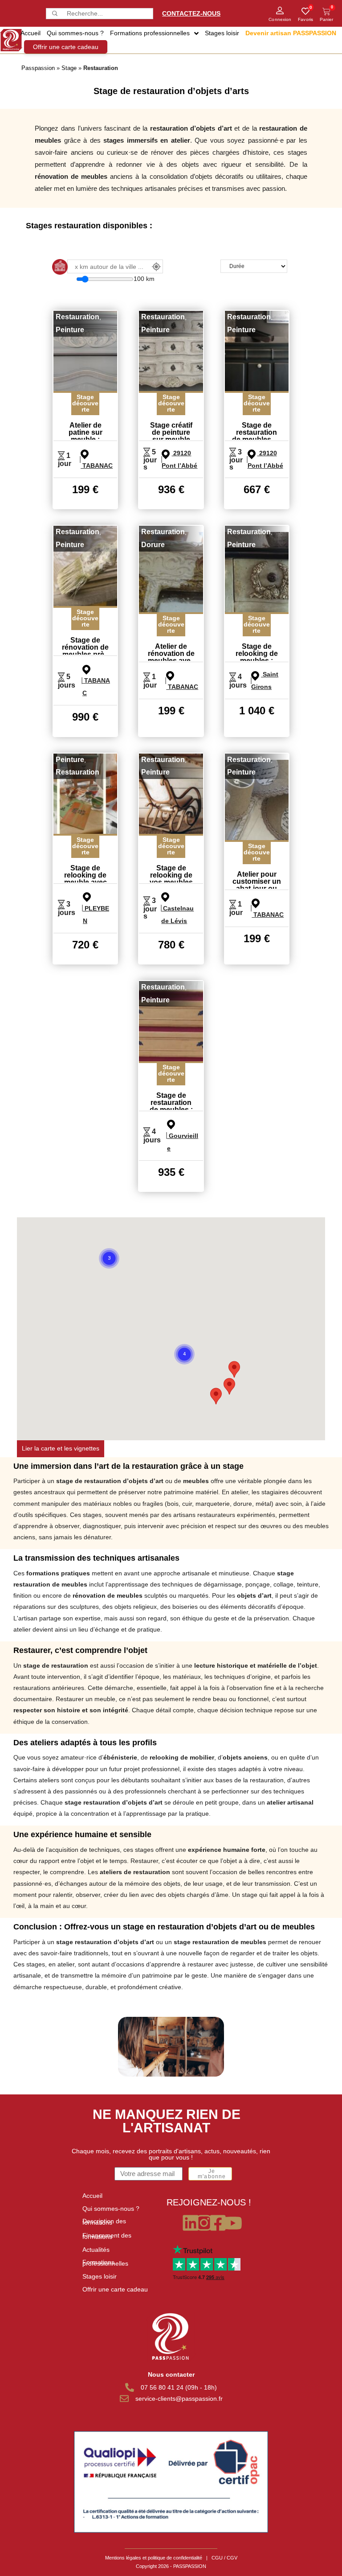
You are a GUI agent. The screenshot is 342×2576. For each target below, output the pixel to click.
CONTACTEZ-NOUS (191, 13)
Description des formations (104, 2222)
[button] (216, 1396)
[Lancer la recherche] (54, 14)
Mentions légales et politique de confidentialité (154, 2558)
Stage (69, 68)
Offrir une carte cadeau (115, 2289)
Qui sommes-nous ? (111, 2209)
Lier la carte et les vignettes (61, 1448)
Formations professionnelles (105, 2263)
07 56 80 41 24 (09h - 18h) (179, 2387)
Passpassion (38, 68)
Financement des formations (107, 2236)
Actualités (96, 2250)
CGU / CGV (224, 2558)
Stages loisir (100, 2276)
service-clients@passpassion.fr (179, 2399)
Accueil (92, 2196)
